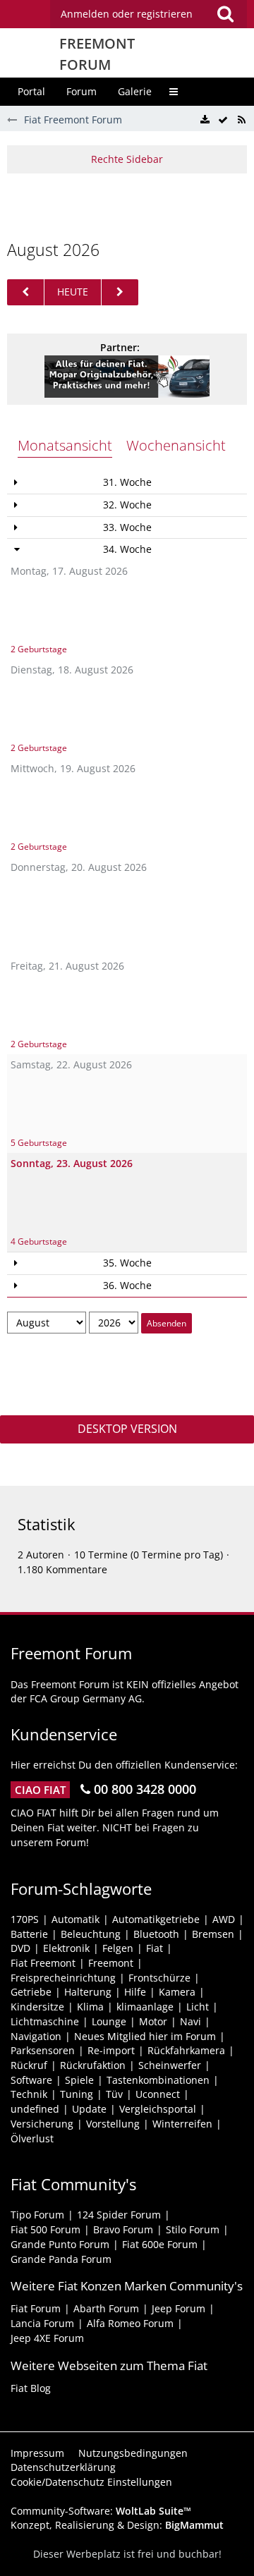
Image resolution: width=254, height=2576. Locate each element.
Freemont (111, 1963)
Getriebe (31, 1992)
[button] (149, 14)
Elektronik (66, 1948)
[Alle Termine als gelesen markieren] (223, 120)
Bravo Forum (123, 2229)
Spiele (79, 2080)
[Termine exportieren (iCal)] (205, 120)
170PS (25, 1919)
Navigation (36, 2036)
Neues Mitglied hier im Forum (145, 2036)
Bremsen (213, 1934)
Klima (90, 2007)
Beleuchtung (91, 1934)
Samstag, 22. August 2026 (71, 1064)
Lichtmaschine (45, 2021)
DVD (20, 1948)
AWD (224, 1919)
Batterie (29, 1934)
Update (89, 2109)
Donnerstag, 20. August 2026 (79, 867)
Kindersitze (37, 2007)
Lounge (109, 2021)
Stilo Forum (193, 2229)
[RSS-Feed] (241, 120)
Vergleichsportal (158, 2109)
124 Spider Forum (119, 2215)
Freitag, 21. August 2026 (67, 966)
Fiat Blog (31, 2388)
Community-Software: (101, 2511)
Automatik (75, 1919)
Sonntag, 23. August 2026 (72, 1163)
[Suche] (225, 14)
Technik (29, 2094)
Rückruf (29, 2065)
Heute (73, 292)
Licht (198, 2007)
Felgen (118, 1948)
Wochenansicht (176, 445)
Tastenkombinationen (158, 2080)
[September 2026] (120, 292)
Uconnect (158, 2094)
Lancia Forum (42, 2323)
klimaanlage (145, 2007)
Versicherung (42, 2124)
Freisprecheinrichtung (63, 1978)
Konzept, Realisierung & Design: (117, 2525)
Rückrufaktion (93, 2065)
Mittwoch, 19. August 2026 (73, 768)
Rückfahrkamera (186, 2050)
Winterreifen (182, 2124)
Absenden (167, 1323)
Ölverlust (32, 2138)
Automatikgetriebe (156, 1919)
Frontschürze (159, 1978)
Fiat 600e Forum (160, 2244)
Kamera (177, 1992)
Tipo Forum (37, 2215)
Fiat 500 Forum (46, 2229)
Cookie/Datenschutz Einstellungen (91, 2482)
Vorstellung (113, 2124)
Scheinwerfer (170, 2065)
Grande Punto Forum (60, 2244)
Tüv (114, 2094)
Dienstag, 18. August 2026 (72, 670)
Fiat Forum (36, 2308)
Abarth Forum (106, 2308)
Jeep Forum (179, 2308)
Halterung (88, 1992)
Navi (190, 2021)
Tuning (77, 2094)
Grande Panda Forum (61, 2259)
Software (31, 2080)
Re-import (111, 2050)
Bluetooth (156, 1934)
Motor (153, 2021)
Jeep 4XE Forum (47, 2338)
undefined (35, 2109)
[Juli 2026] (25, 292)
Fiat (155, 1948)
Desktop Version (127, 1429)
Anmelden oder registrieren (127, 14)
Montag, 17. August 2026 (69, 571)
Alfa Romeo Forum (130, 2323)
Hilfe (135, 1992)
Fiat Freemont (43, 1963)
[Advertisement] (131, 205)
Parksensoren (43, 2050)
